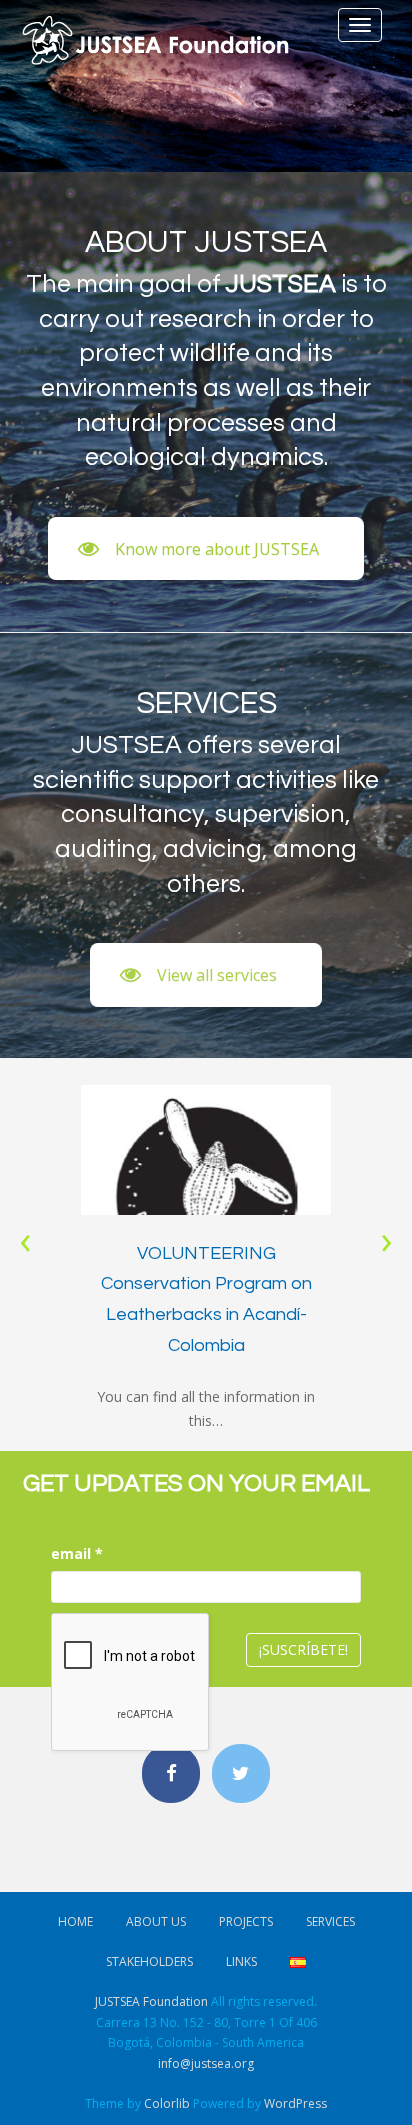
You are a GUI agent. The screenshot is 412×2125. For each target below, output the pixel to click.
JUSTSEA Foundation (151, 2001)
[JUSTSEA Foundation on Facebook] (171, 1773)
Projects (246, 1921)
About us (156, 1921)
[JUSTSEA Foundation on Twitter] (241, 1773)
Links (241, 1961)
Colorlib (167, 2103)
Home (75, 1921)
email (77, 1553)
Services (330, 1921)
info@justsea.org (206, 2063)
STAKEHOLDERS (149, 1961)
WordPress (295, 2103)
